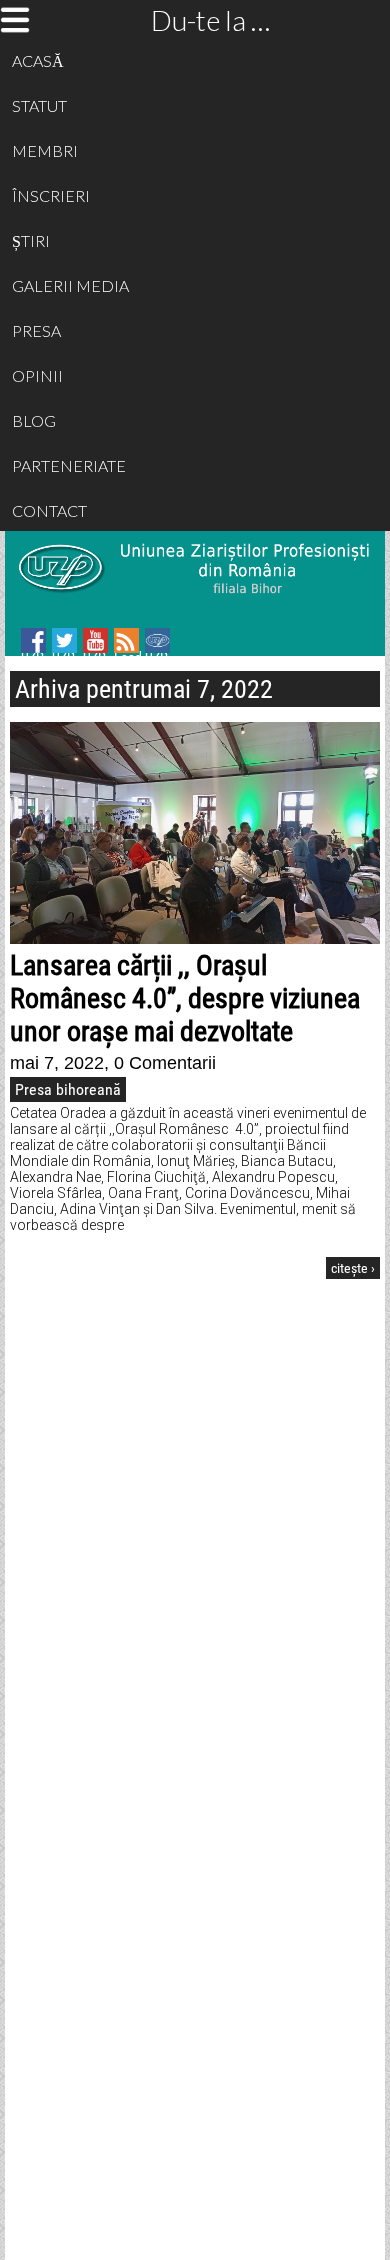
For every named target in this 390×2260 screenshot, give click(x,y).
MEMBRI (45, 150)
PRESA (36, 330)
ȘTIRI (31, 240)
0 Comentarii (165, 1063)
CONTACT (49, 510)
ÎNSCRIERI (51, 195)
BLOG (34, 420)
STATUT (39, 105)
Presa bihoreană (68, 1089)
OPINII (37, 375)
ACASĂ (38, 60)
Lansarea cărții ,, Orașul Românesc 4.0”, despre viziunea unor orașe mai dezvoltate (185, 998)
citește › (353, 1268)
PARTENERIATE (69, 465)
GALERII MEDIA (70, 285)
